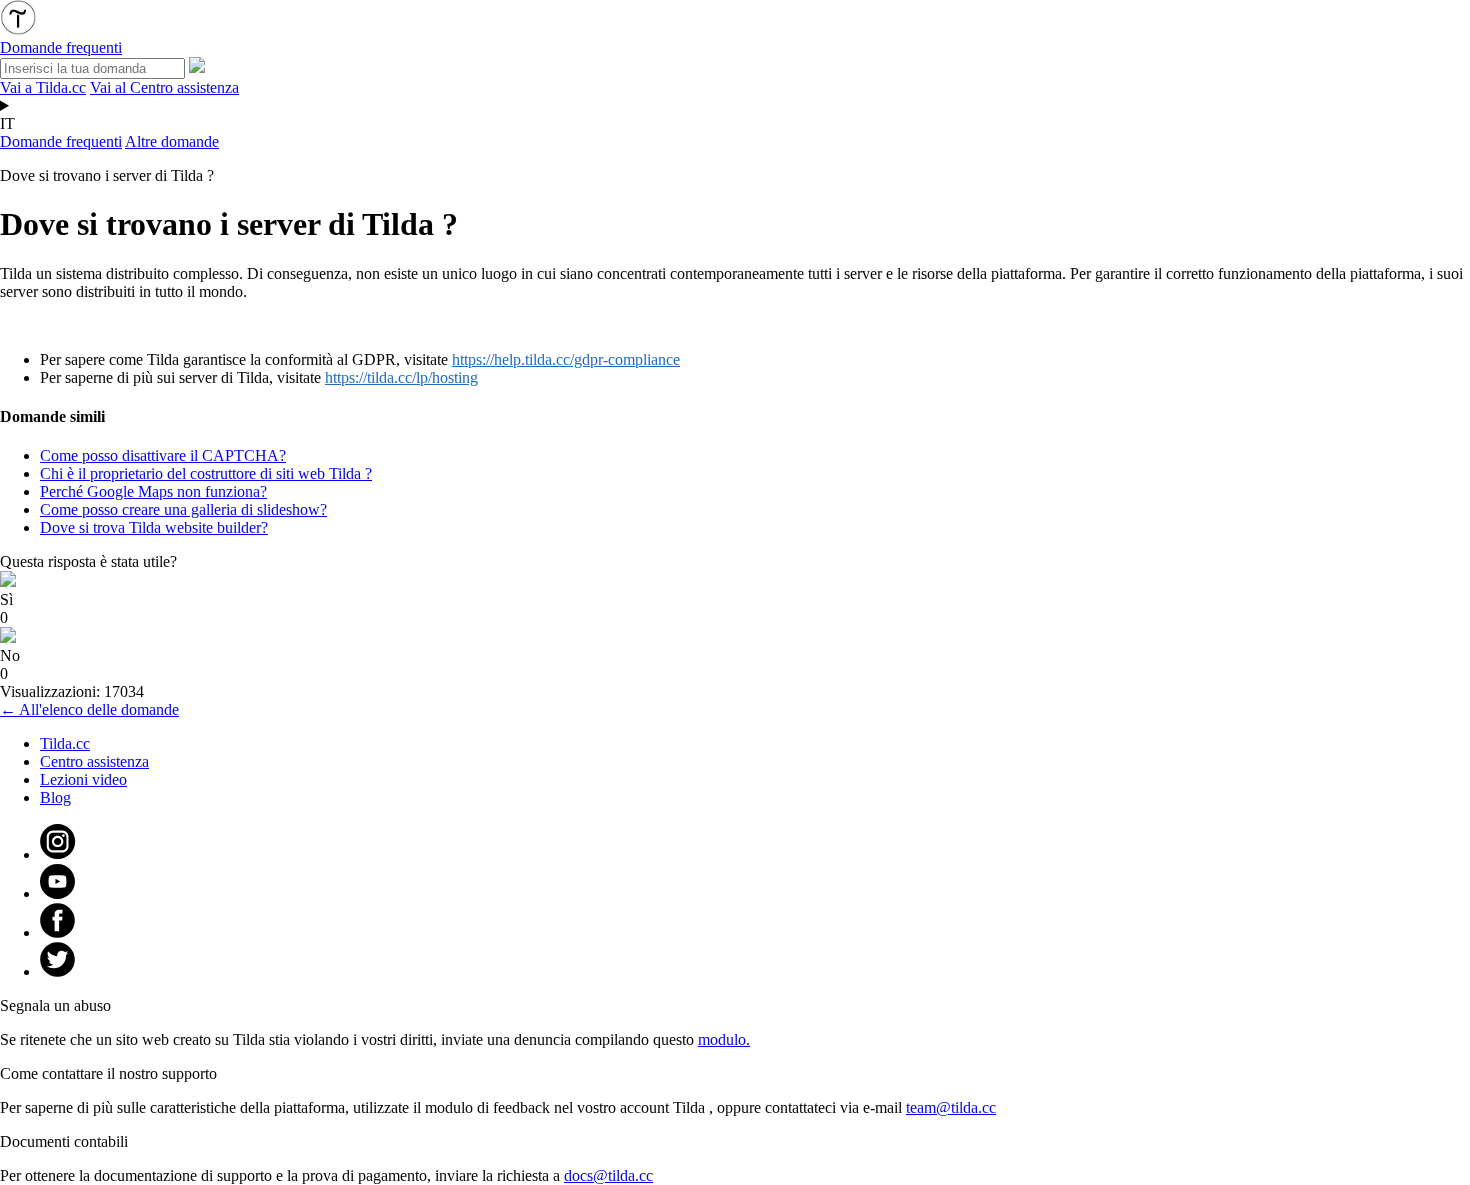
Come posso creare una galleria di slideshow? (183, 509)
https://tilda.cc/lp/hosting (401, 377)
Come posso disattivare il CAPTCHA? (163, 455)
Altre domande (172, 141)
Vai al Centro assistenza (164, 87)
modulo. (724, 1039)
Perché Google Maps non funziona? (153, 491)
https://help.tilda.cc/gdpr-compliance (566, 359)
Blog (55, 797)
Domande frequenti (61, 141)
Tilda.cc (65, 743)
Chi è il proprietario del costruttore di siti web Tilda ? (206, 473)
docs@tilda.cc (608, 1175)
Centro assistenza (94, 761)
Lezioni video (83, 779)
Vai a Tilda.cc (43, 87)
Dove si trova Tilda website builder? (154, 527)
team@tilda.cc (951, 1107)
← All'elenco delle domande (89, 709)
